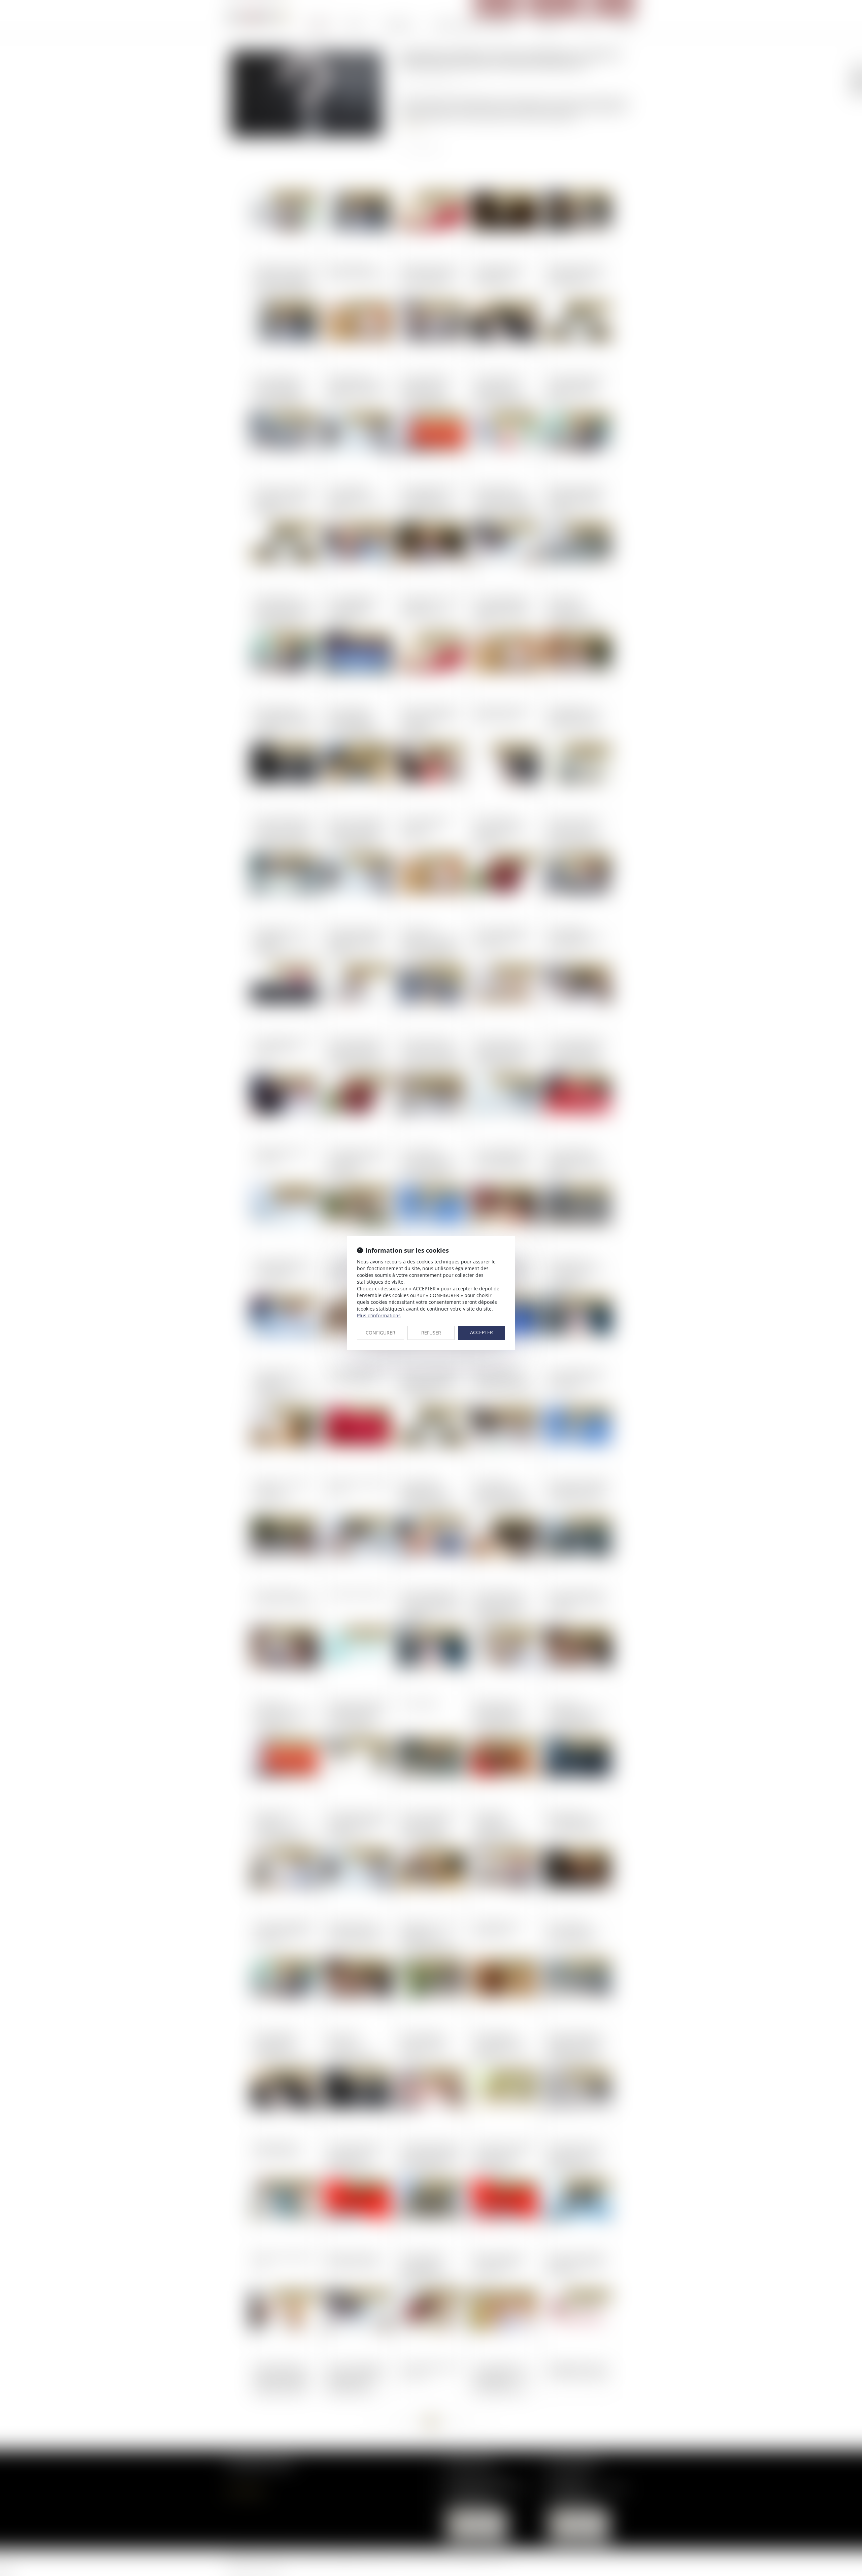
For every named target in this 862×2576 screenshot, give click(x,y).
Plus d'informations (379, 1315)
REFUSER (431, 1333)
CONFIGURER (380, 1333)
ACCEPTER (482, 1332)
